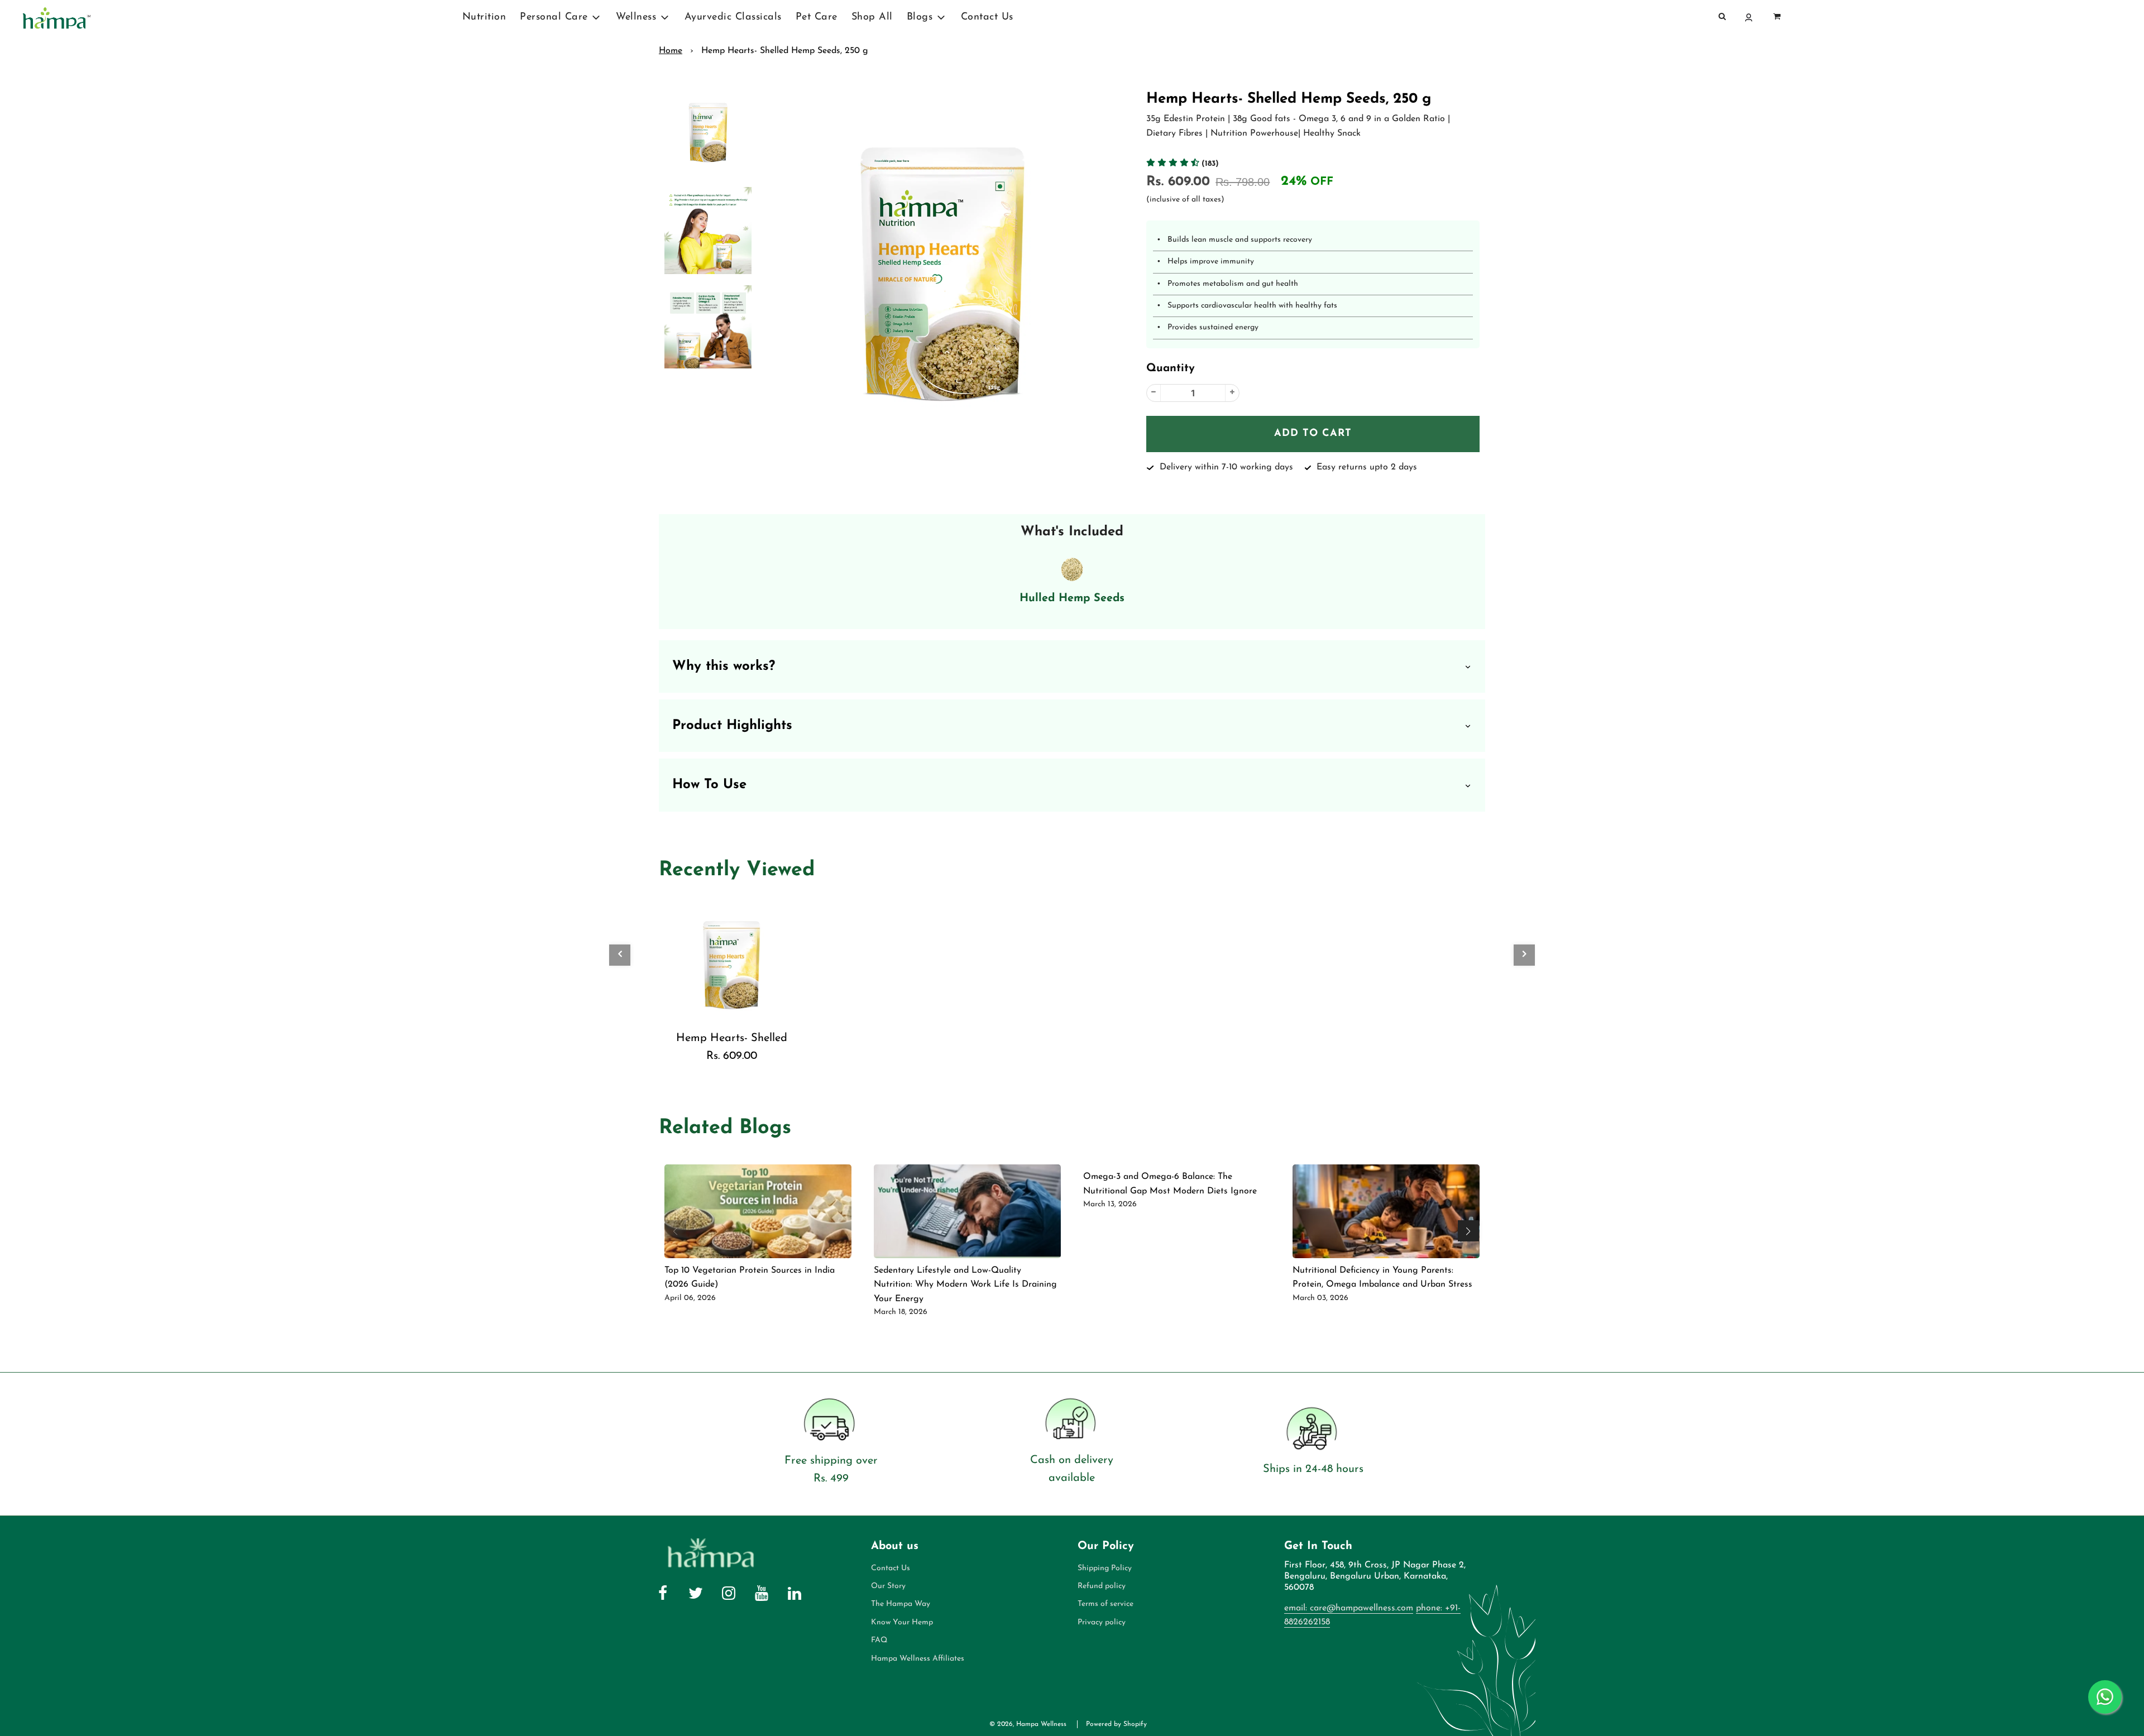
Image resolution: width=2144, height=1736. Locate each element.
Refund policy (1102, 1586)
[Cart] (1777, 17)
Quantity (1171, 368)
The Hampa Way (901, 1604)
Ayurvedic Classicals (733, 17)
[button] (1183, 164)
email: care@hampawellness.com (1349, 1608)
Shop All (872, 17)
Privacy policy (1102, 1622)
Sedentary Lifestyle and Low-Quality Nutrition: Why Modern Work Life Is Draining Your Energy (965, 1285)
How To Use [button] (709, 785)
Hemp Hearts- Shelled (732, 1038)
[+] (1232, 393)
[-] (1154, 393)
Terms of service (1105, 1604)
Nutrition (484, 17)
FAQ (879, 1640)
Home (671, 51)
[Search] (1722, 17)
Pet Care (817, 17)
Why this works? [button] (724, 666)
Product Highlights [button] (732, 726)
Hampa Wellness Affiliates (918, 1659)
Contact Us (987, 17)
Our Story (888, 1586)
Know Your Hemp (902, 1622)
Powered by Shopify (1116, 1724)
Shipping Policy (1105, 1568)
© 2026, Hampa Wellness (1028, 1724)
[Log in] (1750, 18)
